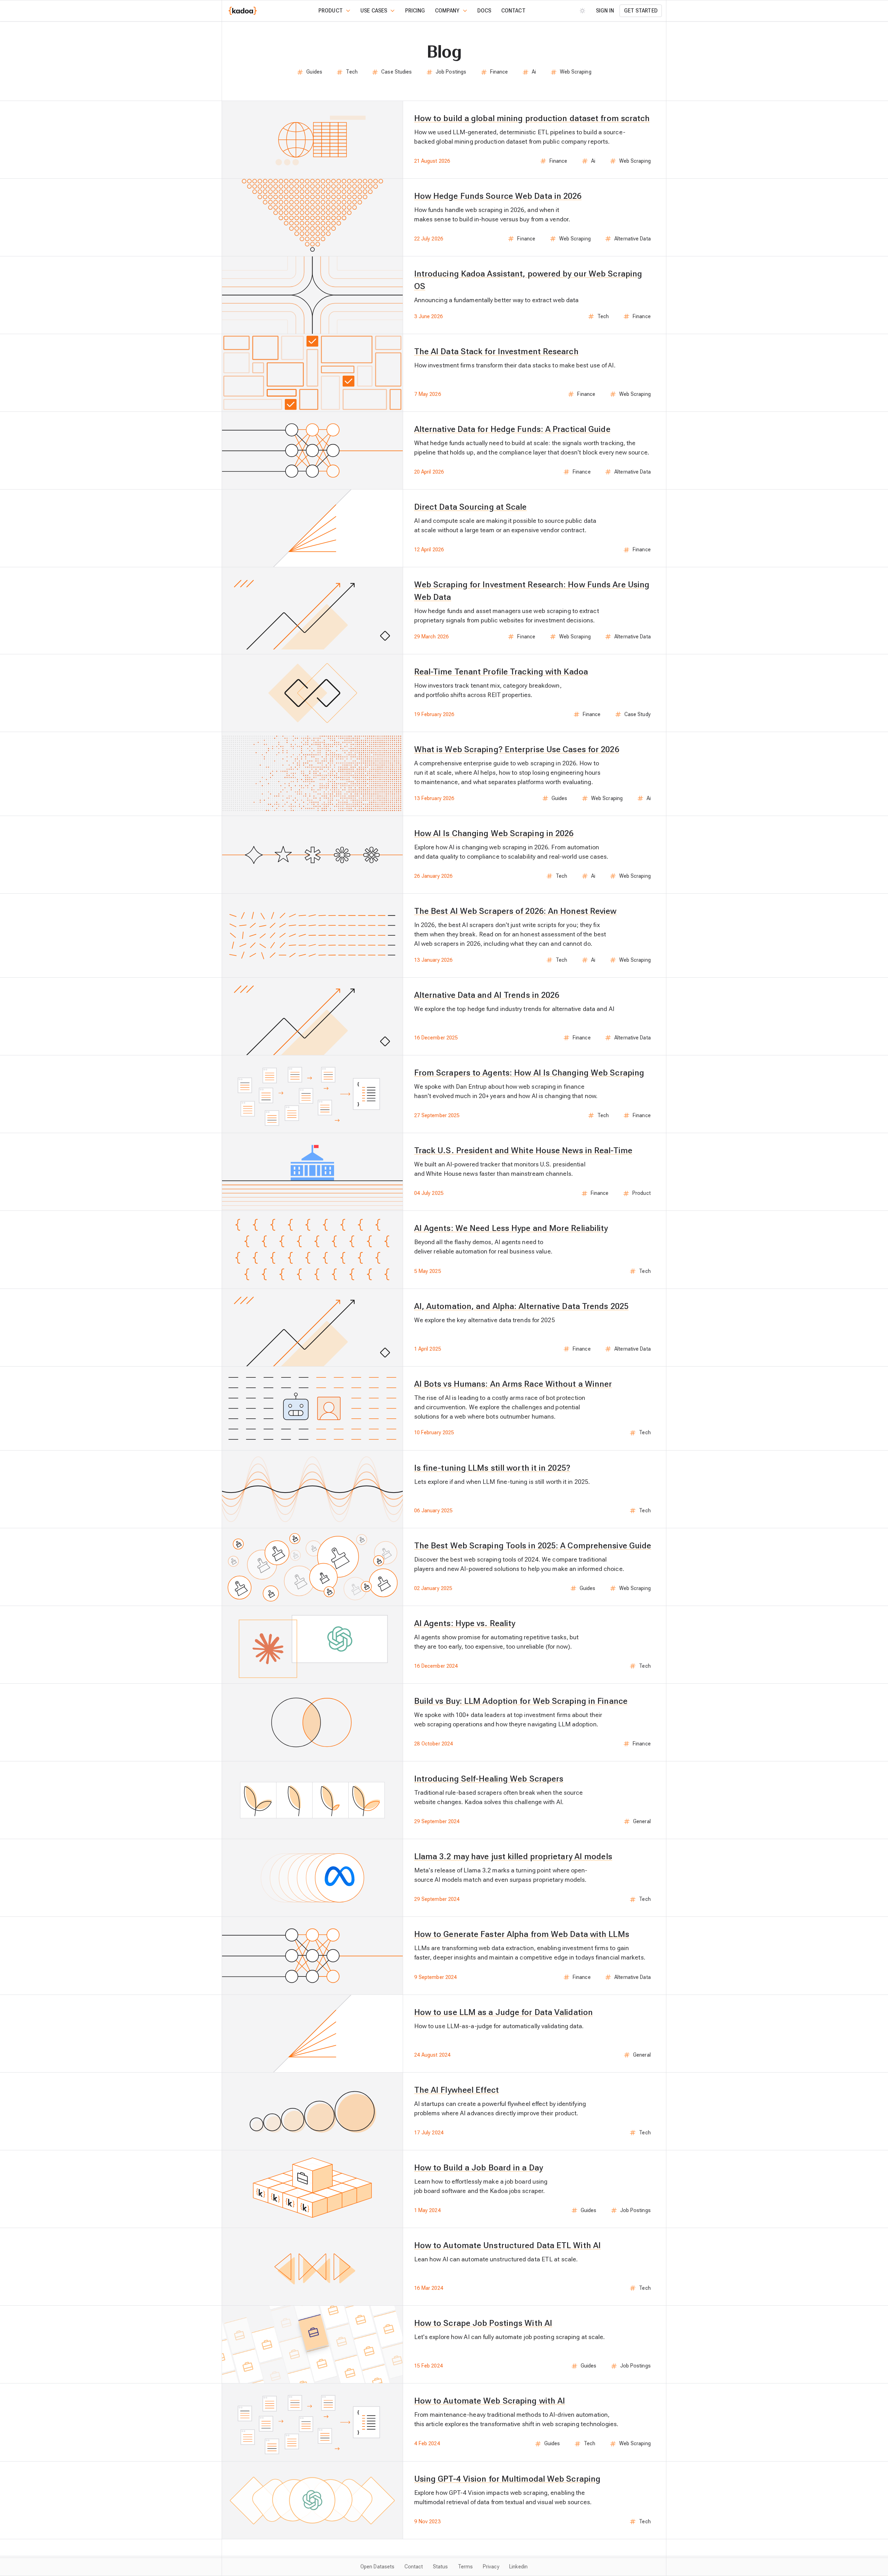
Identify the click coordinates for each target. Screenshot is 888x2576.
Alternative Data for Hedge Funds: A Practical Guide (512, 429)
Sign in (605, 11)
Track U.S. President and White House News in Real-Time (523, 1150)
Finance (499, 72)
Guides (314, 72)
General (642, 1821)
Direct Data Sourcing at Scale (471, 507)
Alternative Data (633, 239)
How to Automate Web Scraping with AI (490, 2401)
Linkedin (518, 2567)
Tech (352, 72)
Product (331, 11)
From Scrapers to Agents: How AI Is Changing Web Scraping (529, 1073)
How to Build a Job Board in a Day (479, 2168)
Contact (513, 11)
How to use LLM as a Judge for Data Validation (503, 2012)
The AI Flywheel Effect (456, 2090)
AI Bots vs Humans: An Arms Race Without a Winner (513, 1384)
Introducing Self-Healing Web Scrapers (489, 1779)
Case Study (638, 714)
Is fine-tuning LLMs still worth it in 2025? (492, 1468)
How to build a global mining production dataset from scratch (532, 118)
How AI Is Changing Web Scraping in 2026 (494, 833)
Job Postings (451, 72)
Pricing (415, 11)
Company (447, 11)
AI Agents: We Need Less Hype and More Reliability (511, 1228)
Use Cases (374, 11)
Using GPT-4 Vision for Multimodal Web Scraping (507, 2479)
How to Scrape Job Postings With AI (483, 2323)
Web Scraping (576, 72)
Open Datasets (377, 2567)
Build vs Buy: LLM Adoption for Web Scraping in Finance (521, 1701)
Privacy (491, 2567)
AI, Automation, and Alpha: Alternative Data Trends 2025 (521, 1306)
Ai (534, 72)
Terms (465, 2567)
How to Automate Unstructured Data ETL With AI (507, 2245)
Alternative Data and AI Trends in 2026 (487, 995)
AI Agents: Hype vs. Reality (465, 1623)
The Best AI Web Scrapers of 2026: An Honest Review (515, 911)
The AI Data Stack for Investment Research (496, 351)
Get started (641, 11)
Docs (484, 11)
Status (441, 2567)
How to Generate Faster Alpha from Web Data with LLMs (522, 1934)
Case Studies (396, 72)
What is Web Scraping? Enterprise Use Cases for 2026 (517, 749)
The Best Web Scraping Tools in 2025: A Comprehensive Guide (533, 1546)
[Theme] (583, 11)
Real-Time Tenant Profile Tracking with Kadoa (501, 672)
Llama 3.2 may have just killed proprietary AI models (513, 1856)
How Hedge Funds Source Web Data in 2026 (498, 196)
